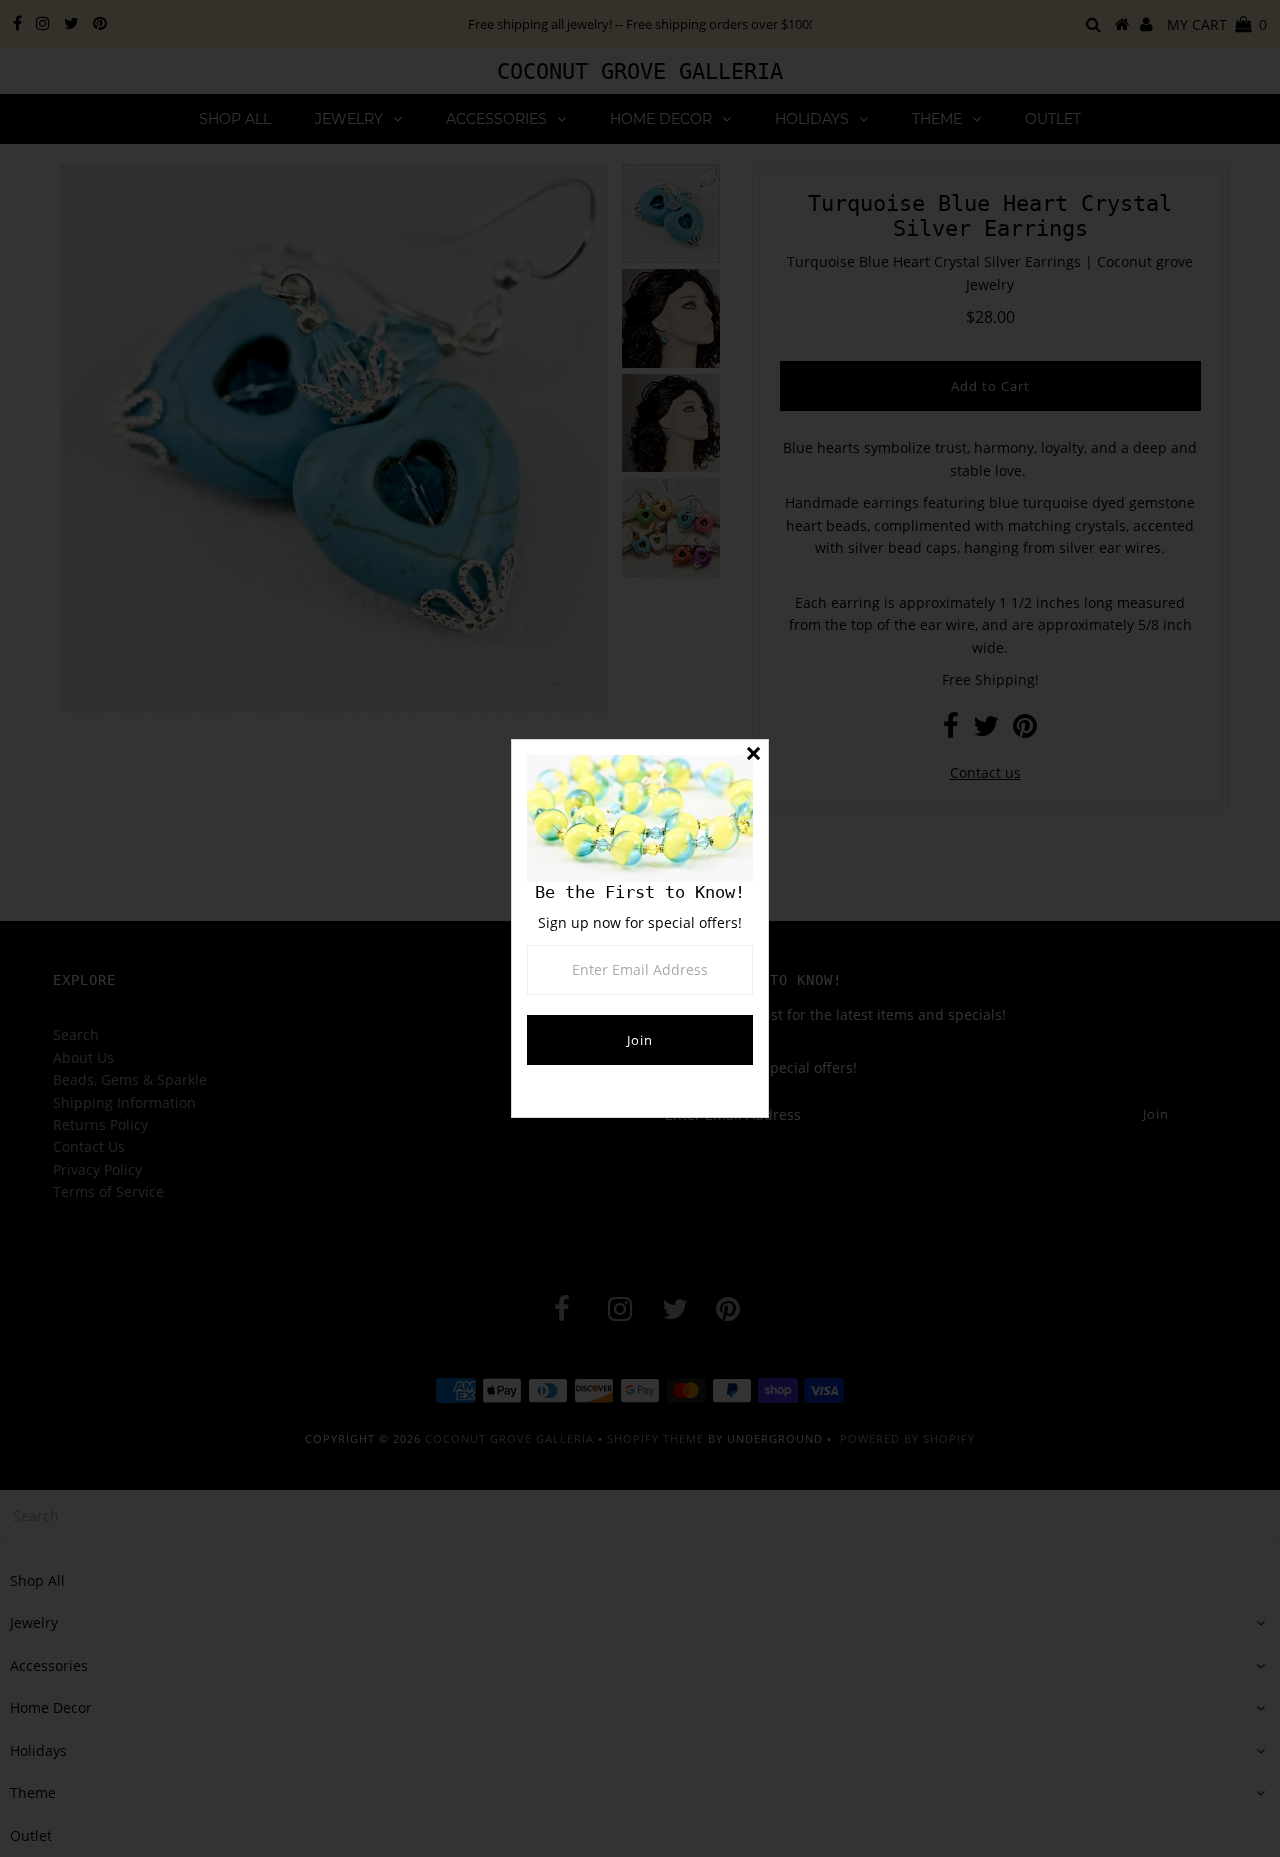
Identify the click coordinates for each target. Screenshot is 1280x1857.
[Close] (753, 755)
